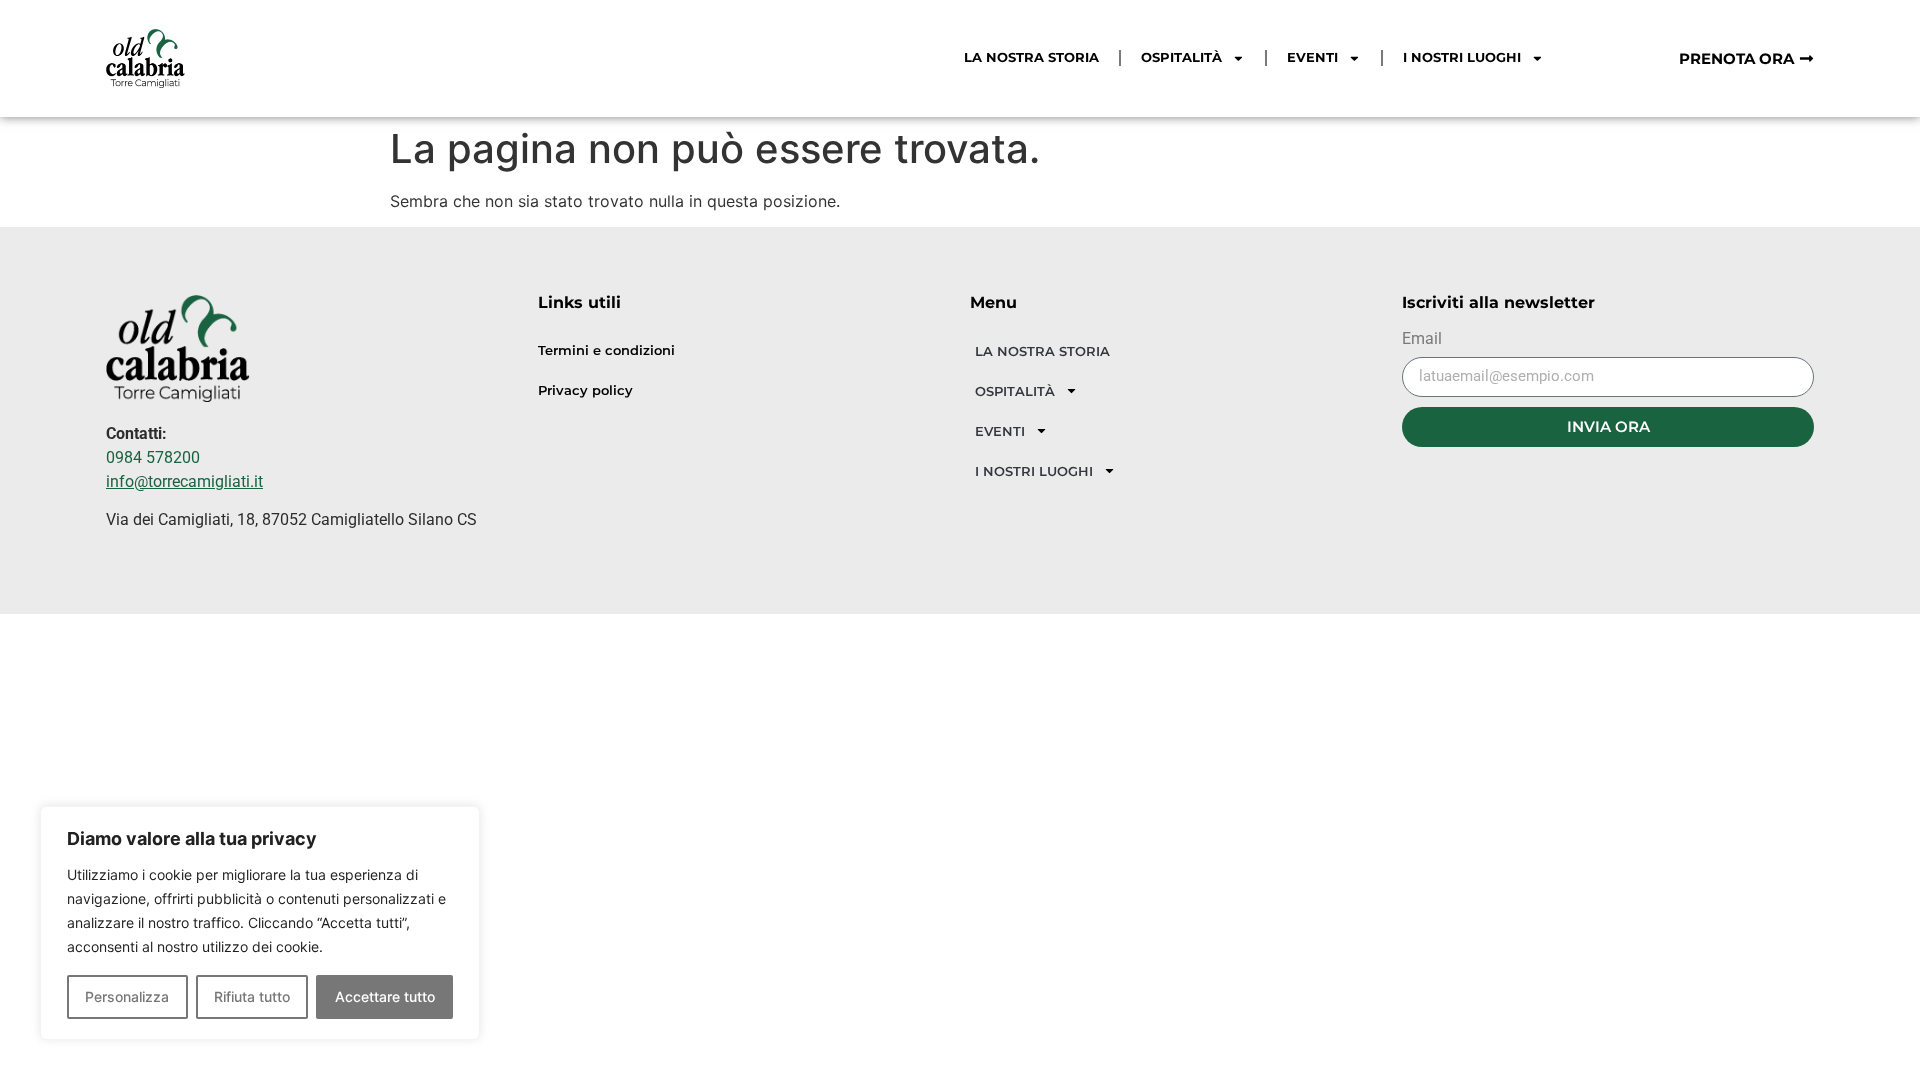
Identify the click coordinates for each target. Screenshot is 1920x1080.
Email (1422, 339)
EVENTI (1312, 57)
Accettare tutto (385, 996)
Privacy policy (585, 390)
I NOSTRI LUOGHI (1462, 57)
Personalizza (127, 996)
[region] (260, 923)
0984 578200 (153, 457)
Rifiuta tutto (252, 996)
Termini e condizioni (606, 350)
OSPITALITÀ (1181, 57)
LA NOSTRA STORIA (1031, 57)
